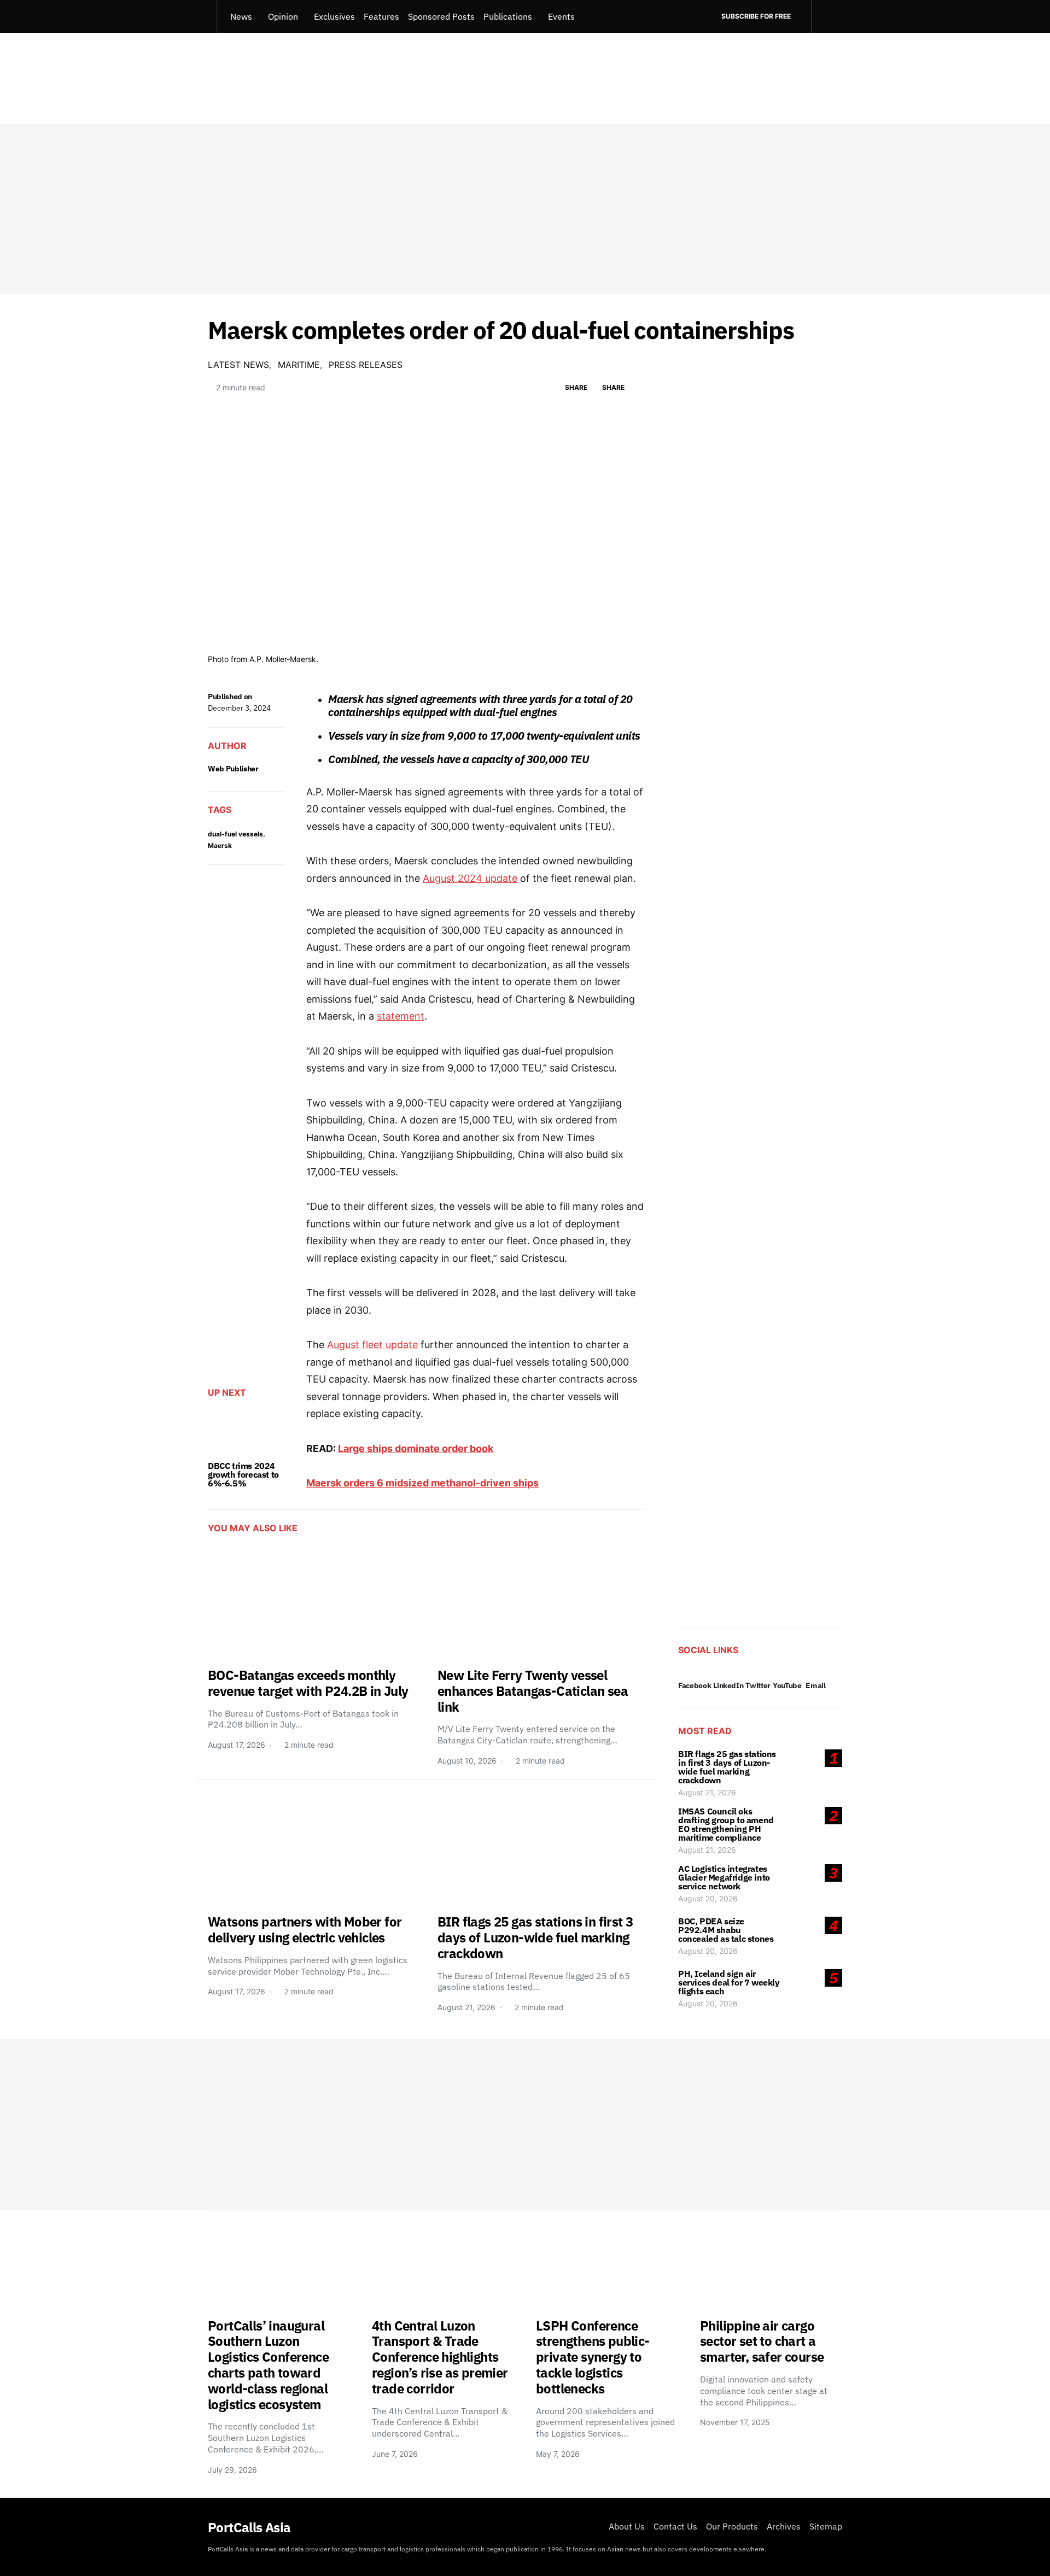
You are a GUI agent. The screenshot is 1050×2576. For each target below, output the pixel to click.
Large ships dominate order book (416, 1448)
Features (381, 16)
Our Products (732, 2526)
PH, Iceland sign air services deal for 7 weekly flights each (729, 1982)
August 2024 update (470, 878)
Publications (508, 16)
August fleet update (372, 1345)
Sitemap (826, 2526)
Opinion (283, 16)
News (241, 16)
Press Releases (366, 365)
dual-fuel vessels (235, 834)
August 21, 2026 (707, 1792)
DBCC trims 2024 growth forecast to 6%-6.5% (243, 1474)
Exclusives (334, 16)
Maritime (299, 365)
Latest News (238, 365)
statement (401, 1016)
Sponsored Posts (441, 16)
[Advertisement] (525, 209)
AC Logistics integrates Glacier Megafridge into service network (724, 1877)
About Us (627, 2526)
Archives (784, 2526)
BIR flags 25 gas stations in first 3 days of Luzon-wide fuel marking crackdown (727, 1767)
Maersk (220, 845)
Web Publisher (233, 769)
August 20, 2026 (708, 1898)
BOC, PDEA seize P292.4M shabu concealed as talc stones (726, 1930)
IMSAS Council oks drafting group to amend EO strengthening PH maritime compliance (726, 1824)
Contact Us (675, 2526)
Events (561, 16)
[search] (827, 16)
